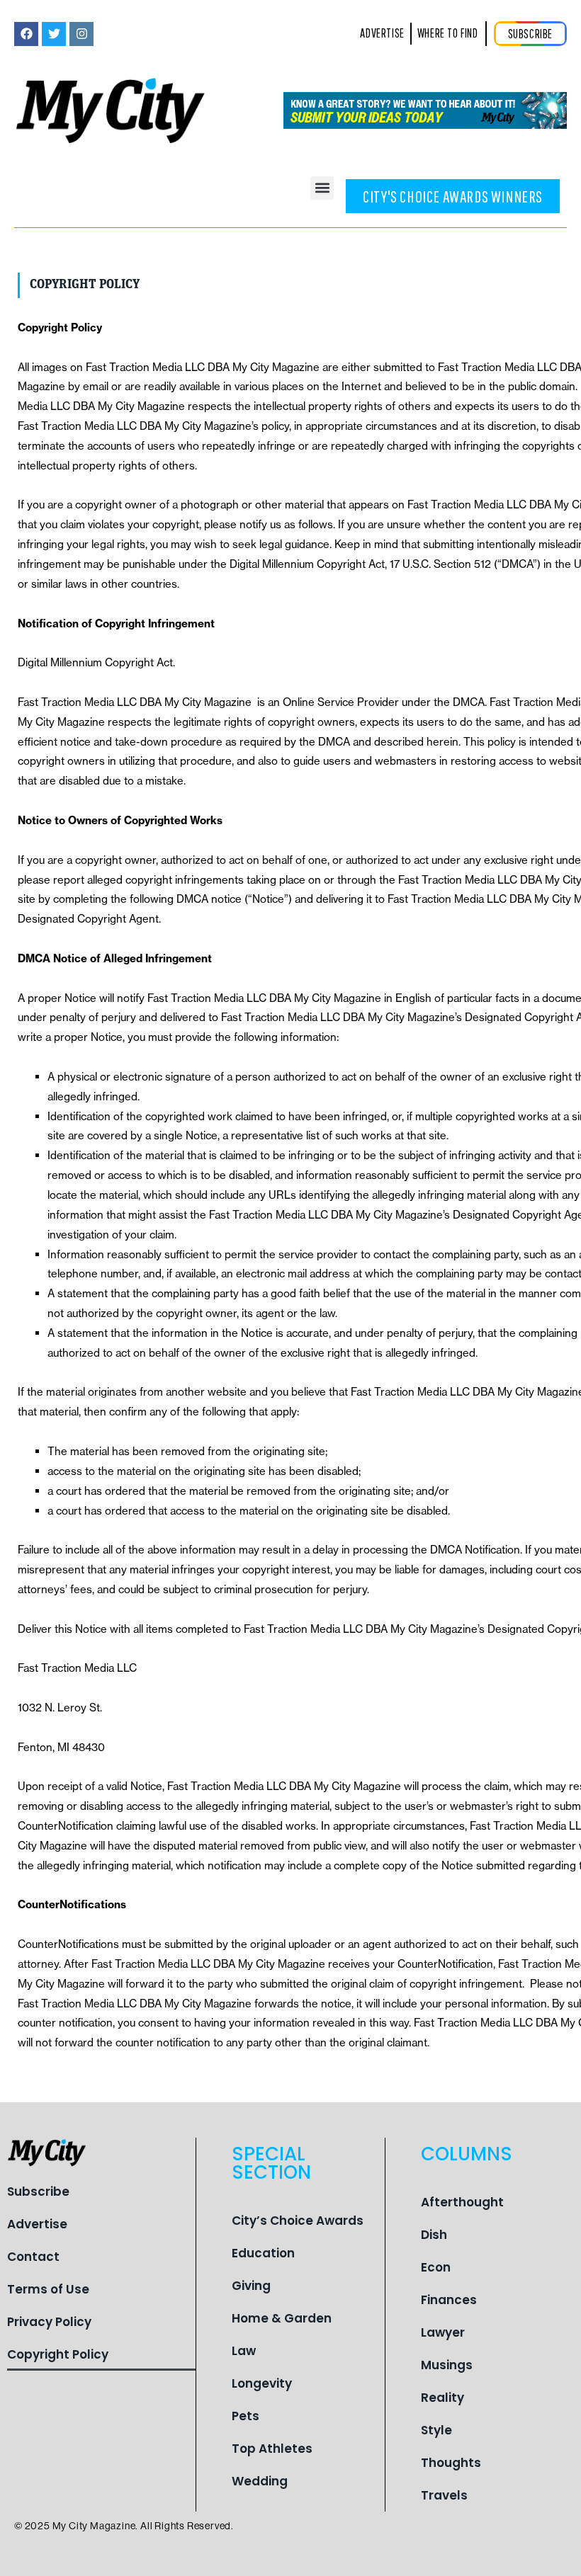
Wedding (260, 2481)
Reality (442, 2398)
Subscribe (38, 2192)
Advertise (37, 2224)
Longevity (262, 2383)
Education (263, 2253)
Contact (33, 2257)
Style (436, 2430)
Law (244, 2351)
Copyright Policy (58, 2354)
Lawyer (443, 2332)
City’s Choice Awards (298, 2221)
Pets (246, 2416)
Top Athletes (272, 2449)
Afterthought (462, 2202)
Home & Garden (282, 2318)
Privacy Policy (49, 2322)
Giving (251, 2286)
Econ (436, 2267)
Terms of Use (48, 2289)
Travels (444, 2495)
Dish (434, 2235)
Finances (449, 2300)
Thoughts (451, 2463)
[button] (322, 188)
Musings (447, 2365)
